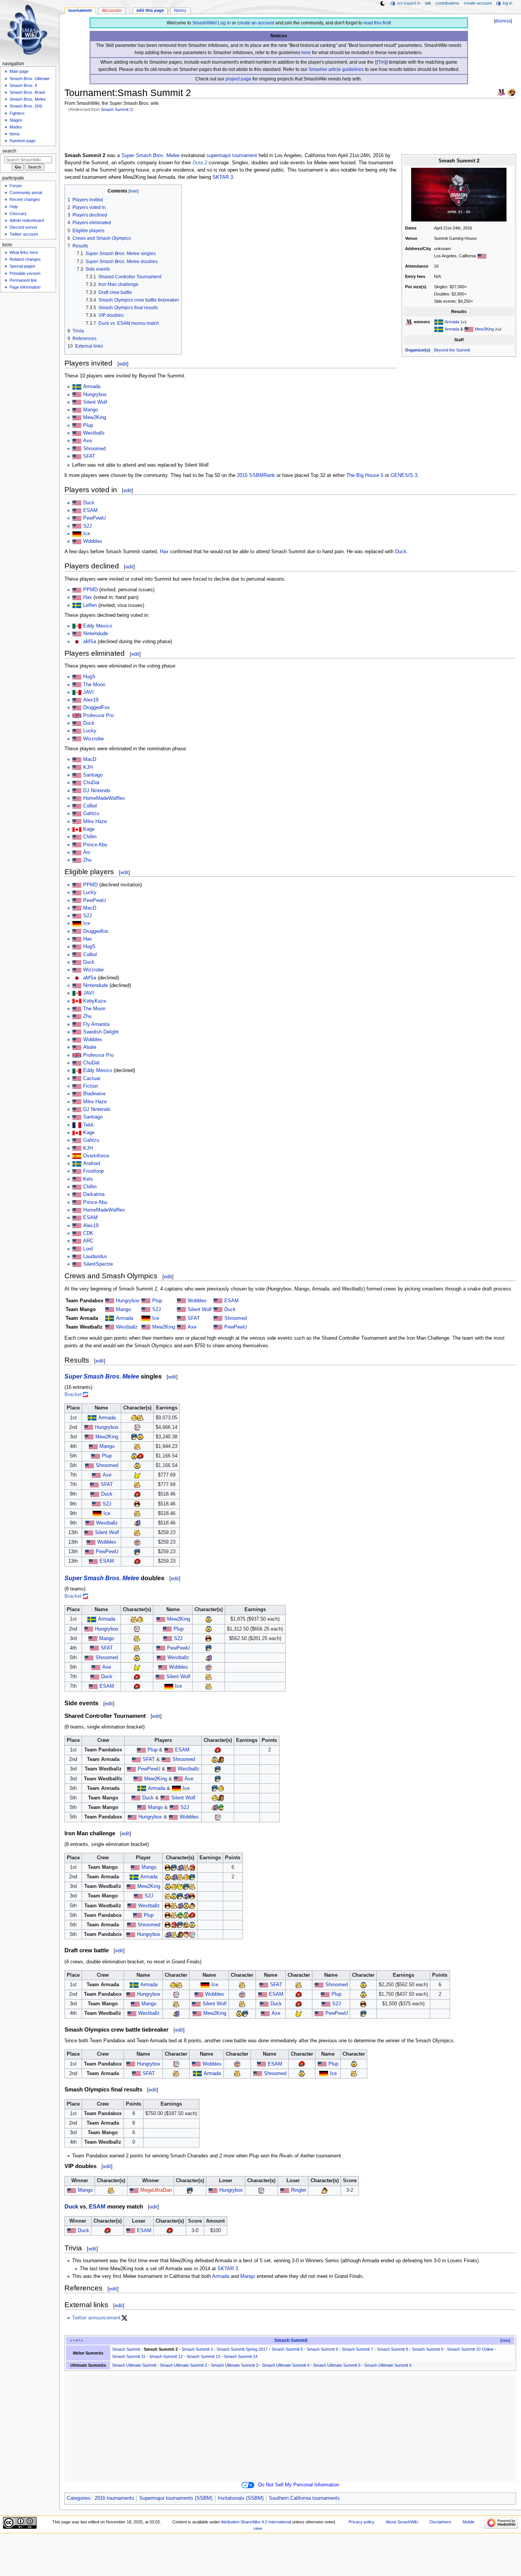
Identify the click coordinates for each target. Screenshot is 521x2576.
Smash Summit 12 (166, 2356)
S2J (88, 526)
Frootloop (93, 1171)
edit (123, 364)
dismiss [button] (503, 21)
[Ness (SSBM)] (186, 1934)
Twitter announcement (96, 2318)
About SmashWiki (402, 2522)
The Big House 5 (365, 475)
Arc (87, 852)
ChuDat (91, 783)
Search (9, 151)
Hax (164, 552)
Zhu (87, 860)
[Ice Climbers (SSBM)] (137, 1542)
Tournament (80, 10)
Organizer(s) (418, 350)
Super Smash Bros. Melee (150, 156)
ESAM (90, 510)
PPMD (90, 590)
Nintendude (96, 634)
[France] (77, 1125)
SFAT (89, 456)
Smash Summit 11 (129, 2356)
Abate (90, 1047)
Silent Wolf (95, 402)
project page (238, 79)
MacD (90, 759)
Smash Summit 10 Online (470, 2349)
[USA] (482, 256)
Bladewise (94, 1094)
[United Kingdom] (77, 1055)
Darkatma (94, 1194)
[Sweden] (439, 322)
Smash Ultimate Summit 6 (388, 2365)
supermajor (219, 156)
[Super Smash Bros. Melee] (501, 92)
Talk (428, 3)
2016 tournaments (114, 2498)
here (306, 53)
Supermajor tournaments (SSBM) (176, 2498)
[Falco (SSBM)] (137, 1523)
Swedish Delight (101, 1032)
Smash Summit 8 (392, 2349)
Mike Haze (95, 822)
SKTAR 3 (223, 177)
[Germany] (77, 534)
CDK (88, 1233)
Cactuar (92, 1079)
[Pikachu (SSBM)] (137, 1475)
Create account (478, 3)
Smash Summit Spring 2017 (242, 2349)
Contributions (447, 3)
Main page (19, 71)
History (180, 10)
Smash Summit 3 (197, 2349)
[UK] (77, 716)
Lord (88, 1249)
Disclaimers (440, 2522)
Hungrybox (95, 395)
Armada (452, 322)
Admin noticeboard (27, 220)
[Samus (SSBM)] (140, 1456)
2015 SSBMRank (256, 475)
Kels (88, 1179)
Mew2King (484, 329)
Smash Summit (291, 2340)
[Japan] (77, 642)
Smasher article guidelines (336, 69)
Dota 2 (200, 163)
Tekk (88, 1125)
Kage (89, 829)
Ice (87, 534)
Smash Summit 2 (116, 109)
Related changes (25, 259)
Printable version (25, 273)
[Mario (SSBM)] (192, 1867)
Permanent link (23, 280)
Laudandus (95, 1257)
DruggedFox (96, 708)
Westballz (94, 433)
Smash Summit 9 (428, 2349)
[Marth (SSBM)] (134, 1437)
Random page (23, 141)
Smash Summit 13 (203, 2356)
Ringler (299, 2190)
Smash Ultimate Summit (134, 2365)
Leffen (90, 605)
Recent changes (25, 199)
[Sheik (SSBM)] (140, 1437)
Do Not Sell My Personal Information (299, 2485)
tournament (245, 156)
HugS (89, 677)
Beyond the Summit (452, 350)
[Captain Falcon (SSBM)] (137, 1504)
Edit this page (150, 10)
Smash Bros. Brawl (27, 92)
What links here (24, 252)
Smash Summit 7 (357, 2349)
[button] (502, 2341)
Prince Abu (95, 845)
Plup (88, 425)
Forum (16, 186)
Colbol (90, 806)
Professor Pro (98, 716)
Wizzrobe (93, 739)
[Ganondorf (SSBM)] (221, 1759)
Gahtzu (91, 814)
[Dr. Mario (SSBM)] (186, 1925)
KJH (88, 767)
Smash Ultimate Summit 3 (235, 2365)
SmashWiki (204, 23)
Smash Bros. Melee (28, 99)
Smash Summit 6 (322, 2349)
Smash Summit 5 (287, 2349)
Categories (79, 2498)
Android (92, 1164)
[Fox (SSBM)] (140, 1418)
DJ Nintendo (97, 791)
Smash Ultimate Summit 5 (337, 2365)
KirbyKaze (95, 1001)
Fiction (91, 1086)
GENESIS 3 (404, 475)
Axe (88, 441)
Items (15, 134)
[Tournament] (511, 92)
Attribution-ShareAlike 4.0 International (256, 2522)
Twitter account (24, 234)
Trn (381, 62)
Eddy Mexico (98, 626)
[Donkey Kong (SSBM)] (192, 1906)
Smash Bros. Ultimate (30, 79)
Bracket (73, 1395)
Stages (16, 120)
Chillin (90, 837)
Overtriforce (96, 1156)
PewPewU (94, 518)
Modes (16, 127)
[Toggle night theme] (383, 3)
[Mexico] (77, 626)
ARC (88, 1241)
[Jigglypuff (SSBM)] (137, 1427)
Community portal (26, 193)
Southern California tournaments (304, 2498)
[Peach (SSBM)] (134, 1418)
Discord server (23, 227)
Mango (91, 410)
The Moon (94, 685)
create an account (256, 23)
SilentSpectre (98, 1264)
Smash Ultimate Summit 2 (183, 2365)
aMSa (90, 642)
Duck (89, 503)
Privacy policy (362, 2522)
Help (14, 207)
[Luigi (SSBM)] (221, 1807)
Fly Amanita (96, 1024)
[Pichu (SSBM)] (180, 1886)
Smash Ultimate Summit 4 (286, 2365)
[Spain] (77, 1156)
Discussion (112, 10)
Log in (224, 23)
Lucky (90, 731)
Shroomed (94, 449)
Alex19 (91, 700)
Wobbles (93, 541)
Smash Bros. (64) (26, 106)
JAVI (88, 692)
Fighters (17, 113)
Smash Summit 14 (241, 2356)
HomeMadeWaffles (104, 798)
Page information (25, 287)
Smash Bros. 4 (23, 85)
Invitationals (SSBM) (241, 2498)
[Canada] (77, 829)
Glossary (18, 213)
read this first (377, 23)
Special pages (23, 266)
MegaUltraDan (156, 2190)
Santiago (93, 775)
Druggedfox (96, 931)
